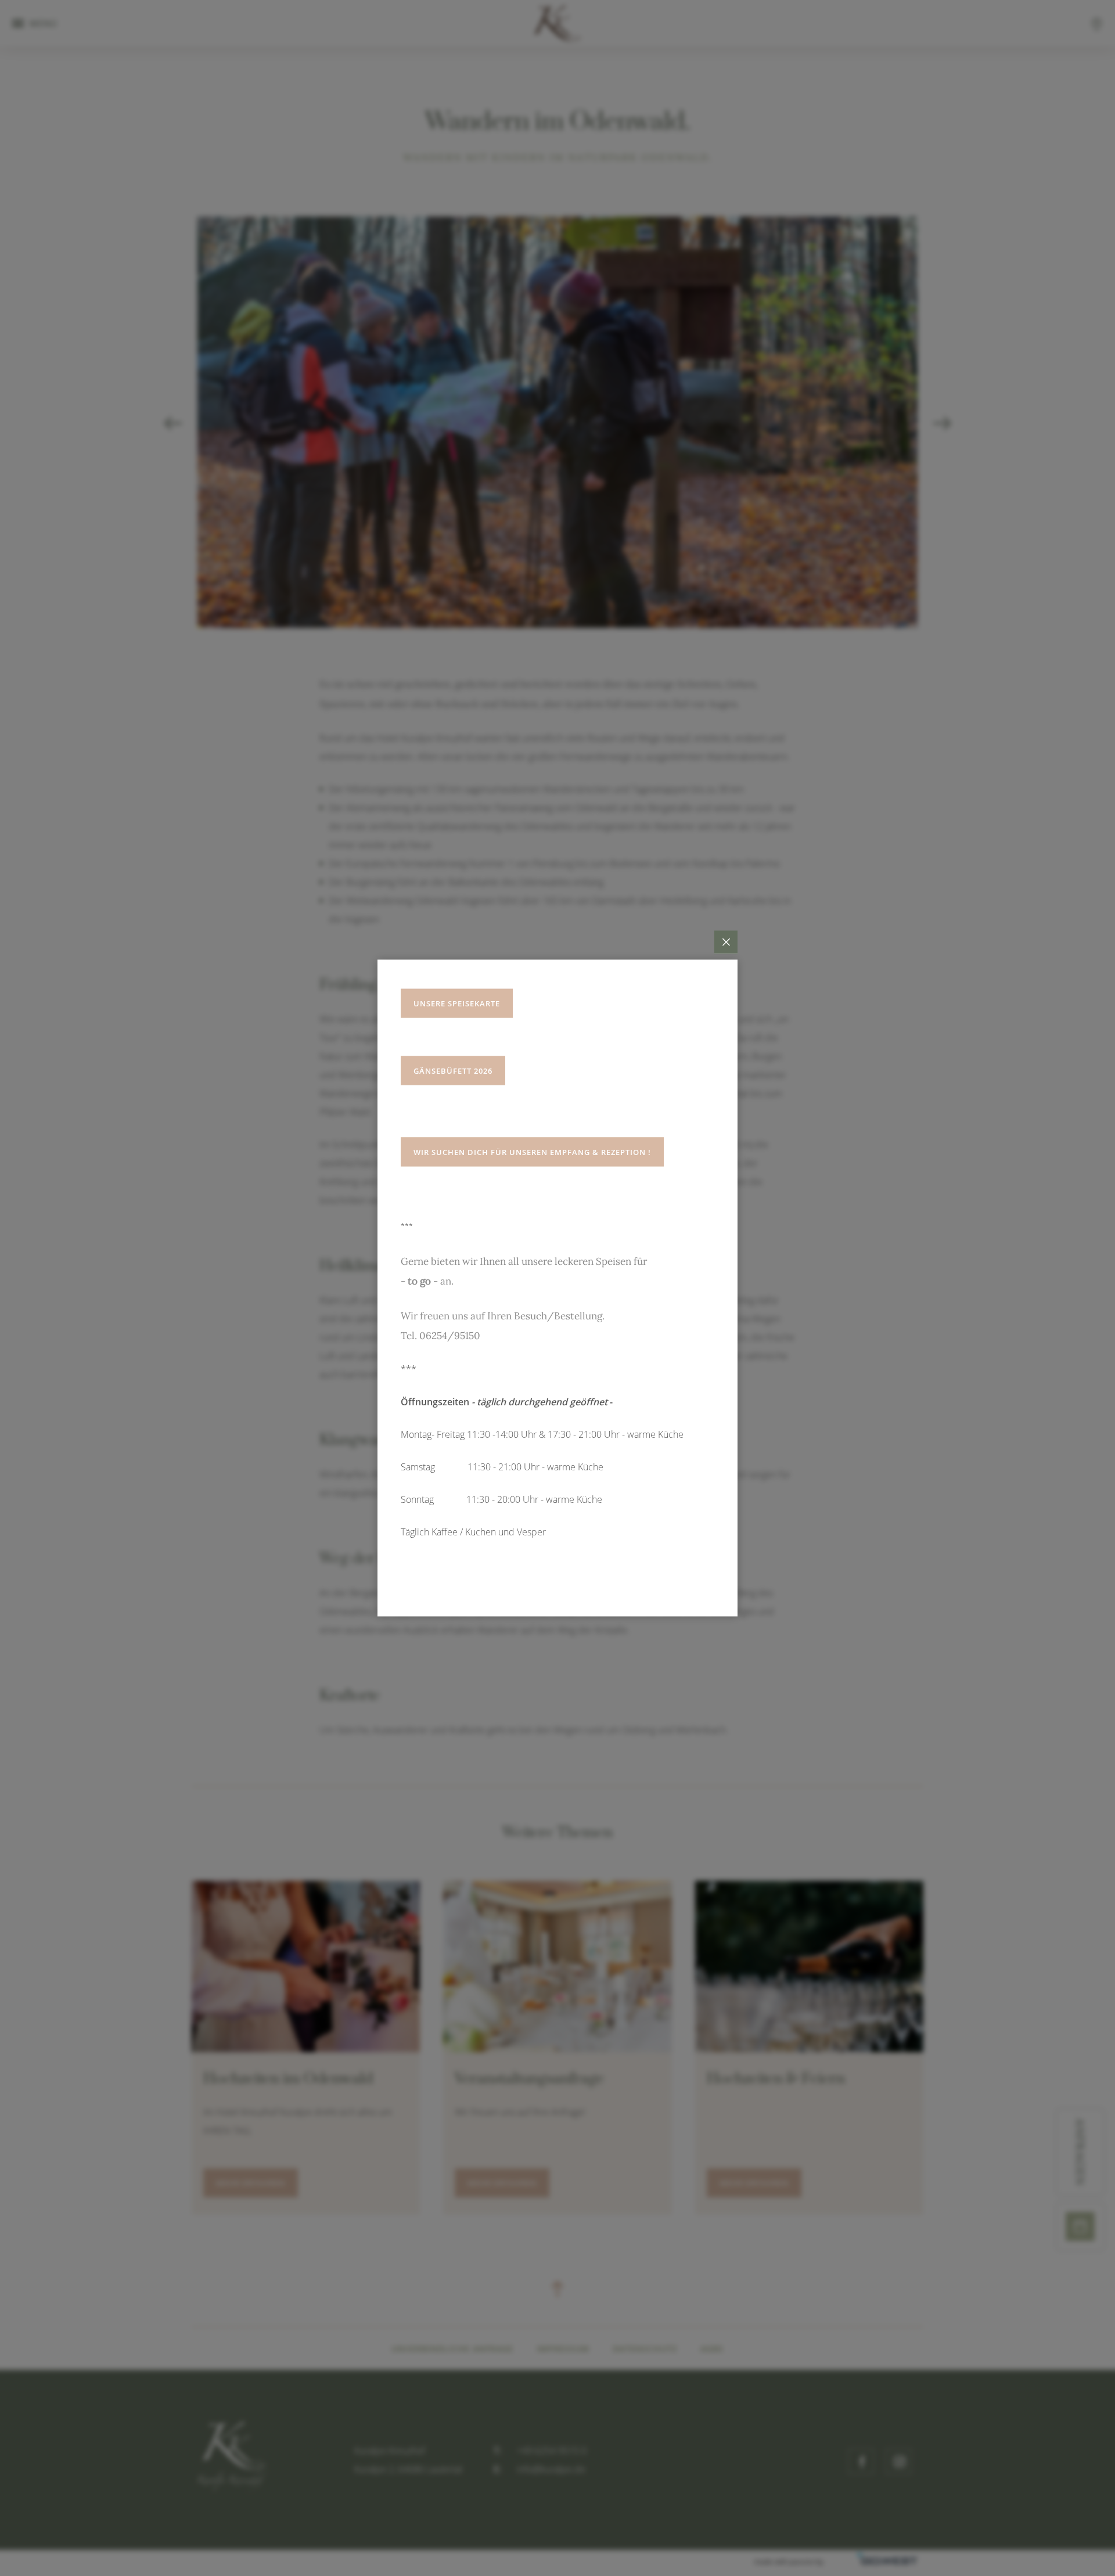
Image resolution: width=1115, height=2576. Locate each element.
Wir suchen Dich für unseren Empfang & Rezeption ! (532, 1152)
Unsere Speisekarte (457, 1003)
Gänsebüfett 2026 (453, 1071)
